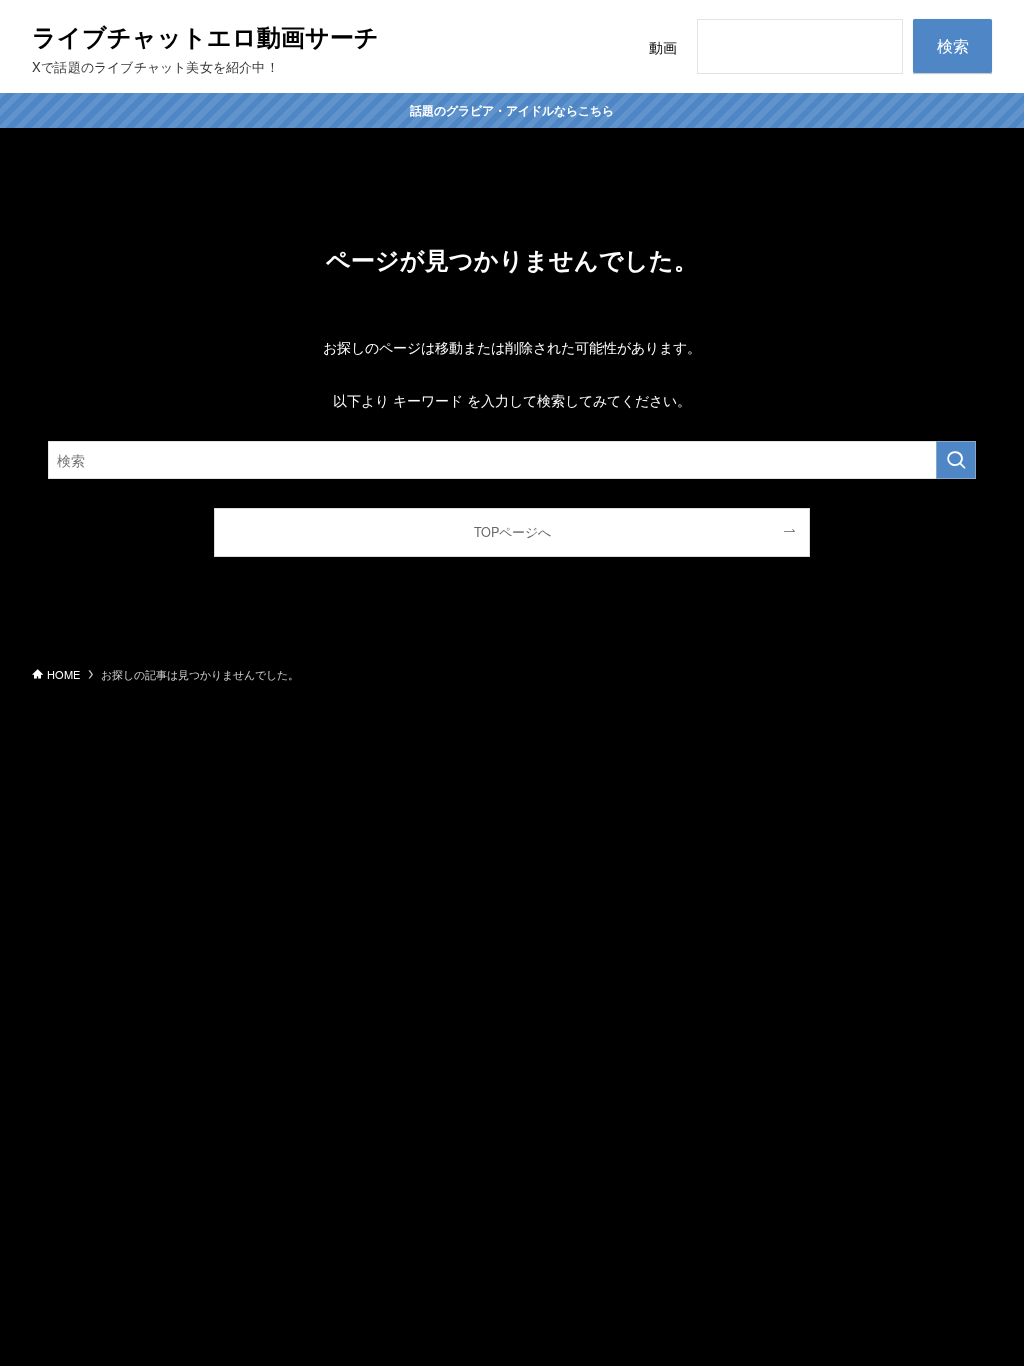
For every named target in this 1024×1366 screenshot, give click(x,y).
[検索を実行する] (956, 460)
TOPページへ (512, 532)
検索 (953, 45)
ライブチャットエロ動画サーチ (205, 36)
